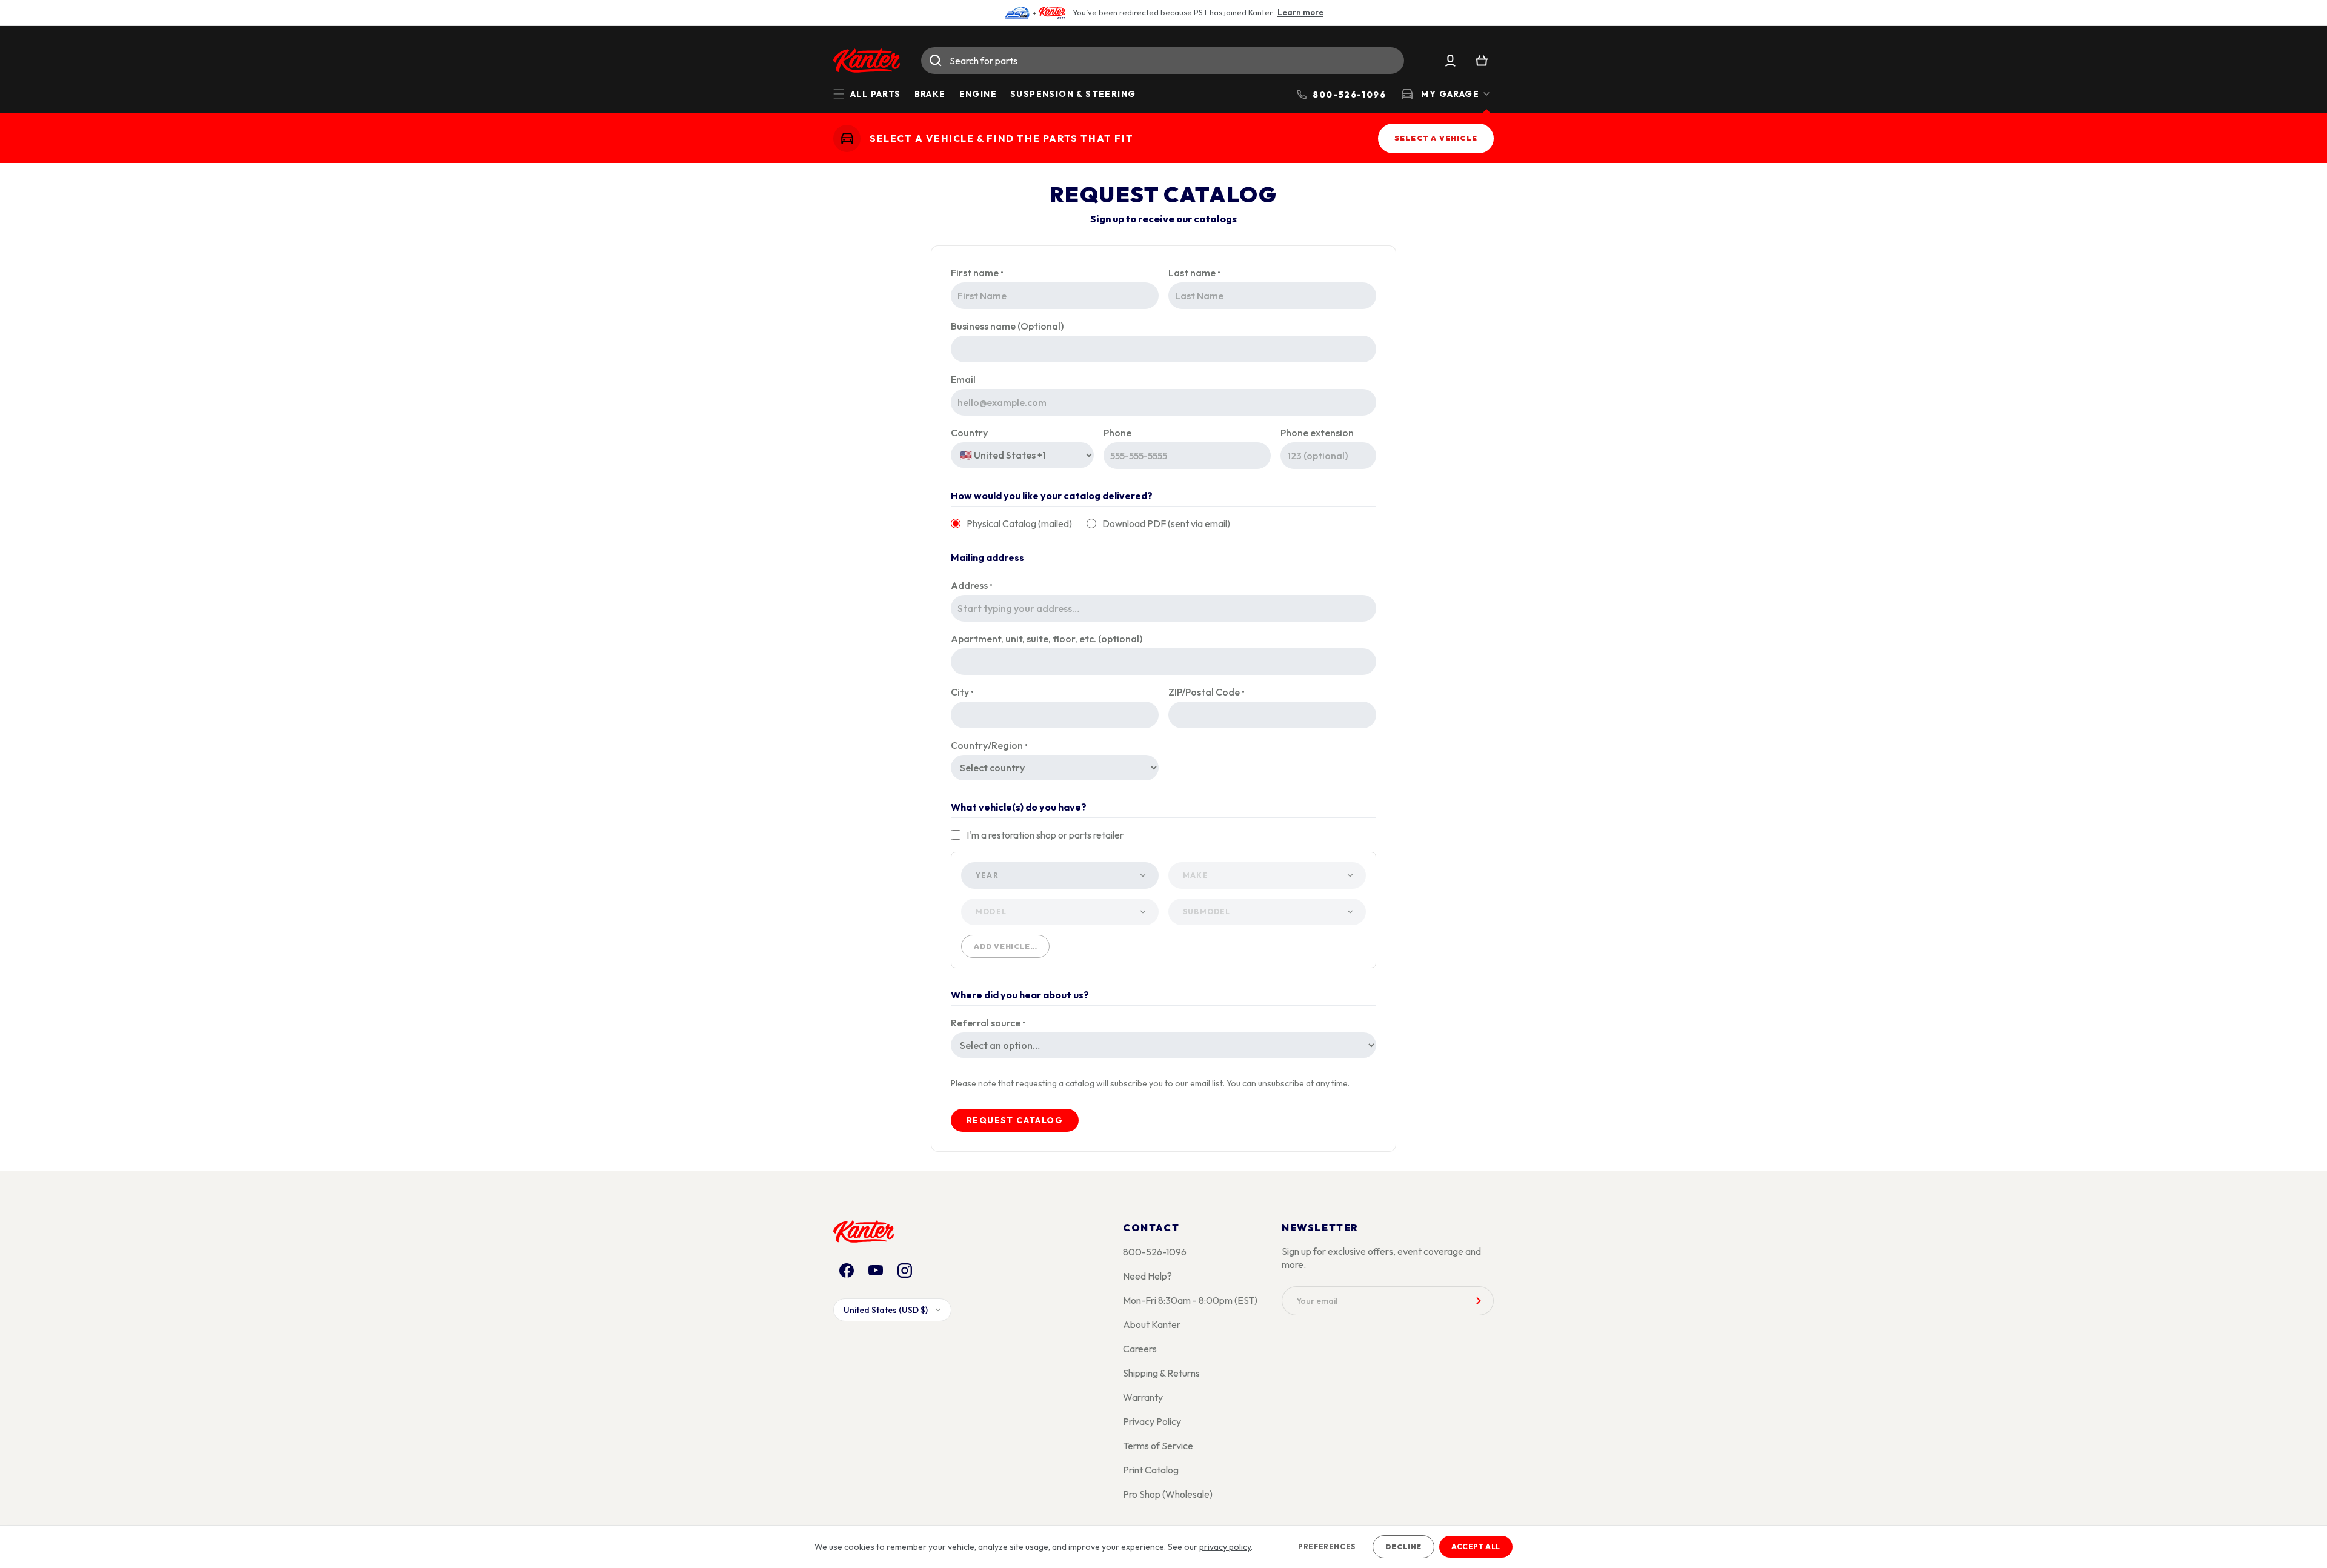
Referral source (988, 1023)
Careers (1140, 1349)
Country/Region (989, 745)
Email (963, 379)
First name (977, 273)
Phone (1117, 433)
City (962, 692)
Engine (978, 94)
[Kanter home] (847, 138)
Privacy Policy (1152, 1421)
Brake (930, 94)
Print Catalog (1151, 1470)
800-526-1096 (1155, 1252)
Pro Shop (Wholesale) (1168, 1494)
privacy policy (1225, 1547)
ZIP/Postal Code (1207, 692)
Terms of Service (1158, 1446)
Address (972, 585)
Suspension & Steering (1073, 94)
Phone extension (1317, 433)
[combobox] (1163, 61)
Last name (1194, 273)
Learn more (1300, 12)
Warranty (1143, 1397)
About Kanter (1152, 1324)
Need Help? (1147, 1276)
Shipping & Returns (1161, 1373)
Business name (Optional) (1007, 326)
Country (969, 433)
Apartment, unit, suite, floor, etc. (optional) (1047, 639)
